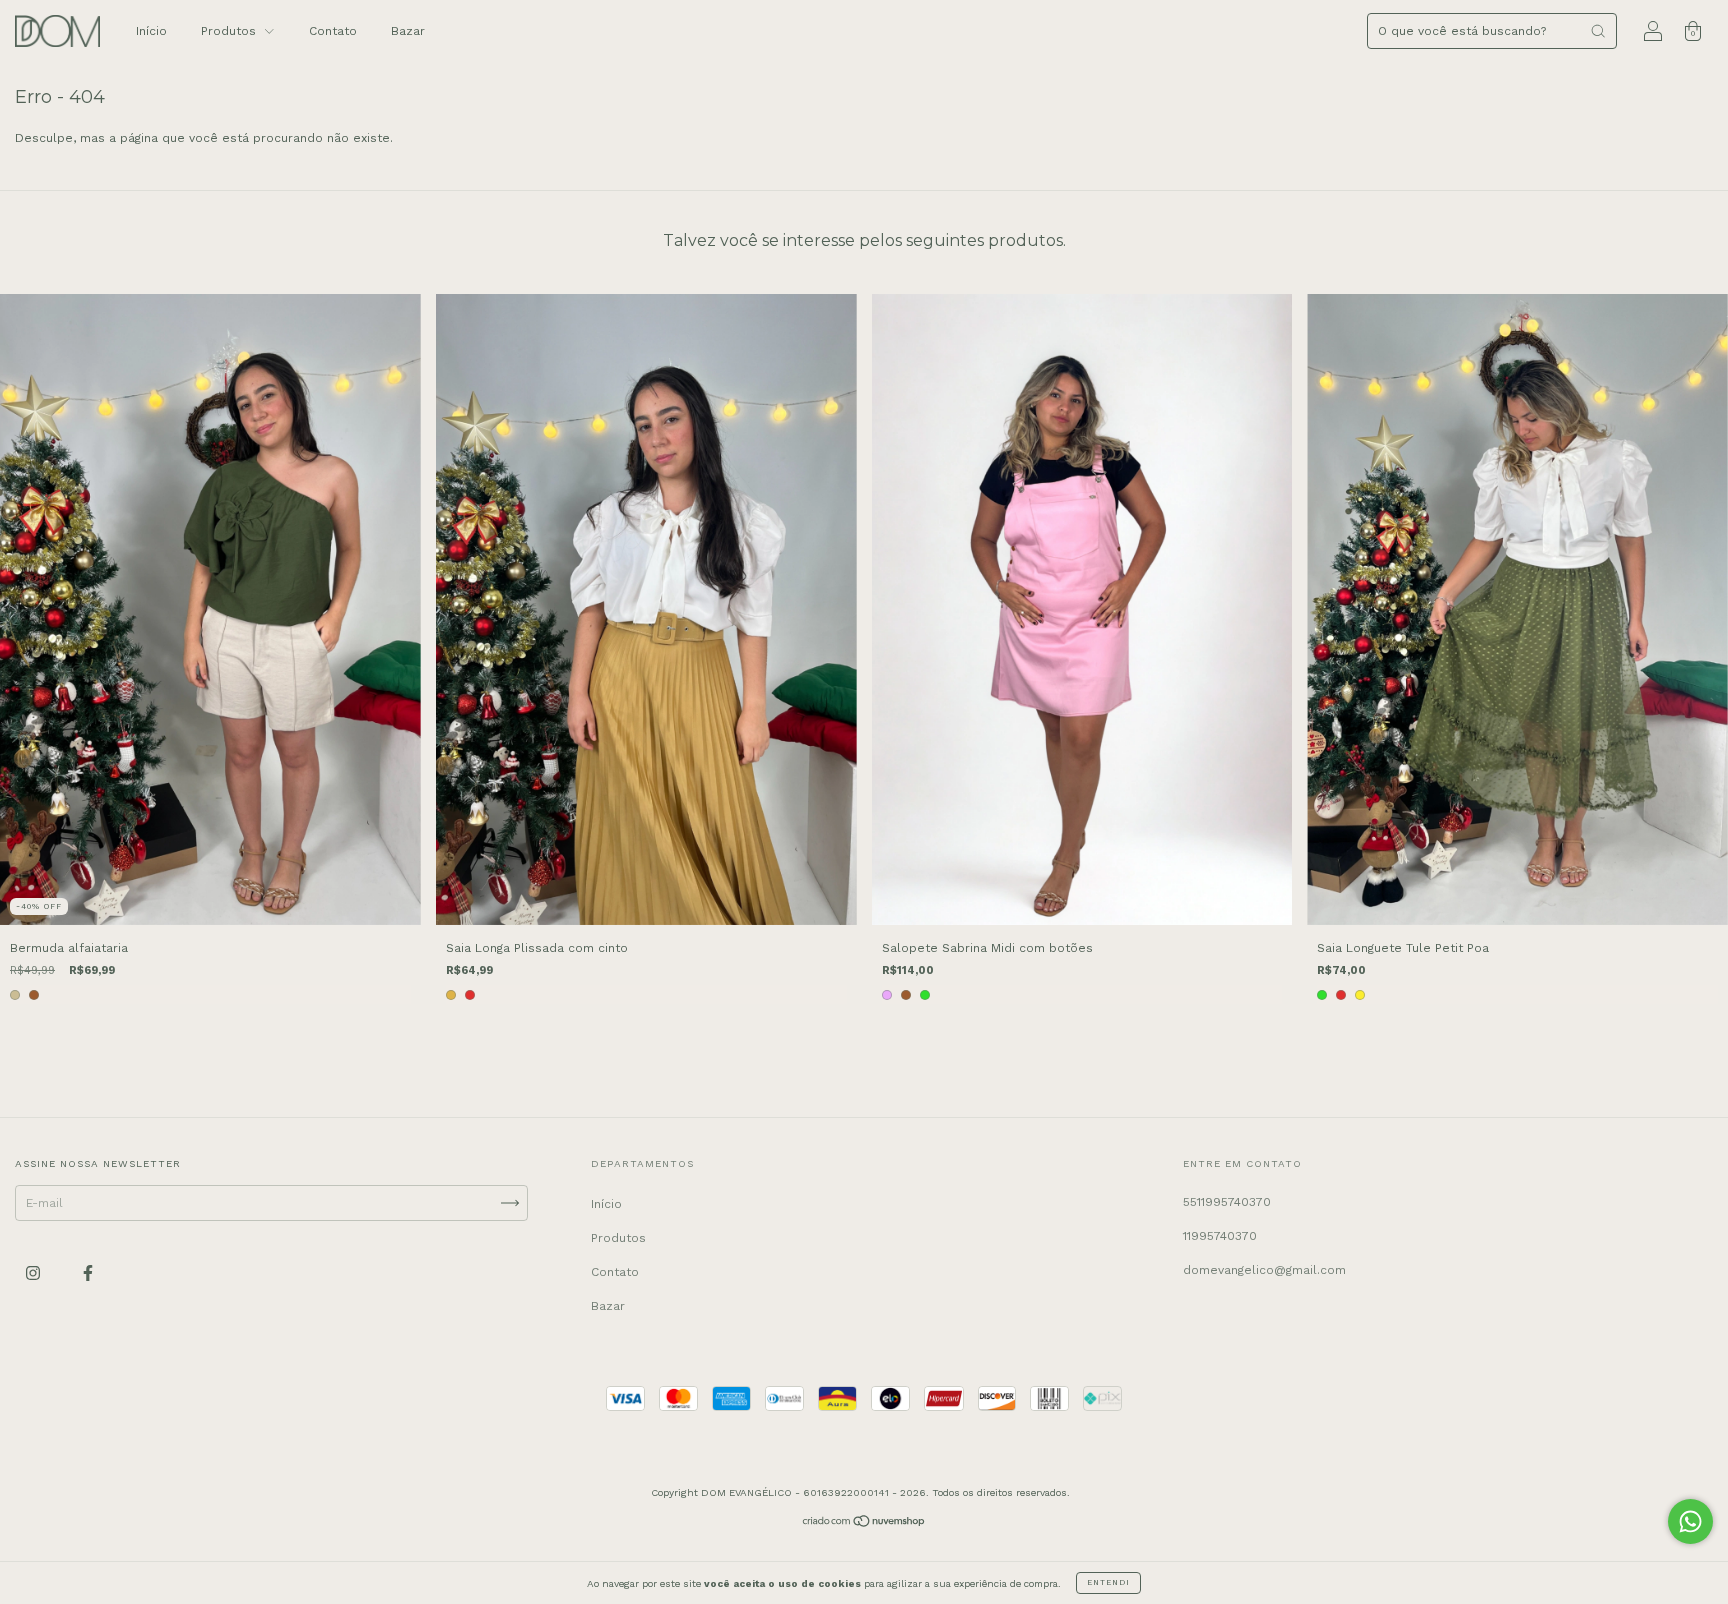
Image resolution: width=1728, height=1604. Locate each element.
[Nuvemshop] (864, 1524)
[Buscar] (1598, 31)
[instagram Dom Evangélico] (35, 1274)
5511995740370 (1227, 1202)
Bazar (408, 31)
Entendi (1108, 1582)
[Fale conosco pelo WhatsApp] (1690, 1521)
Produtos (230, 31)
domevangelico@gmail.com (1264, 1270)
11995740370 (1220, 1236)
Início (151, 31)
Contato (333, 31)
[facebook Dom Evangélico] (88, 1274)
